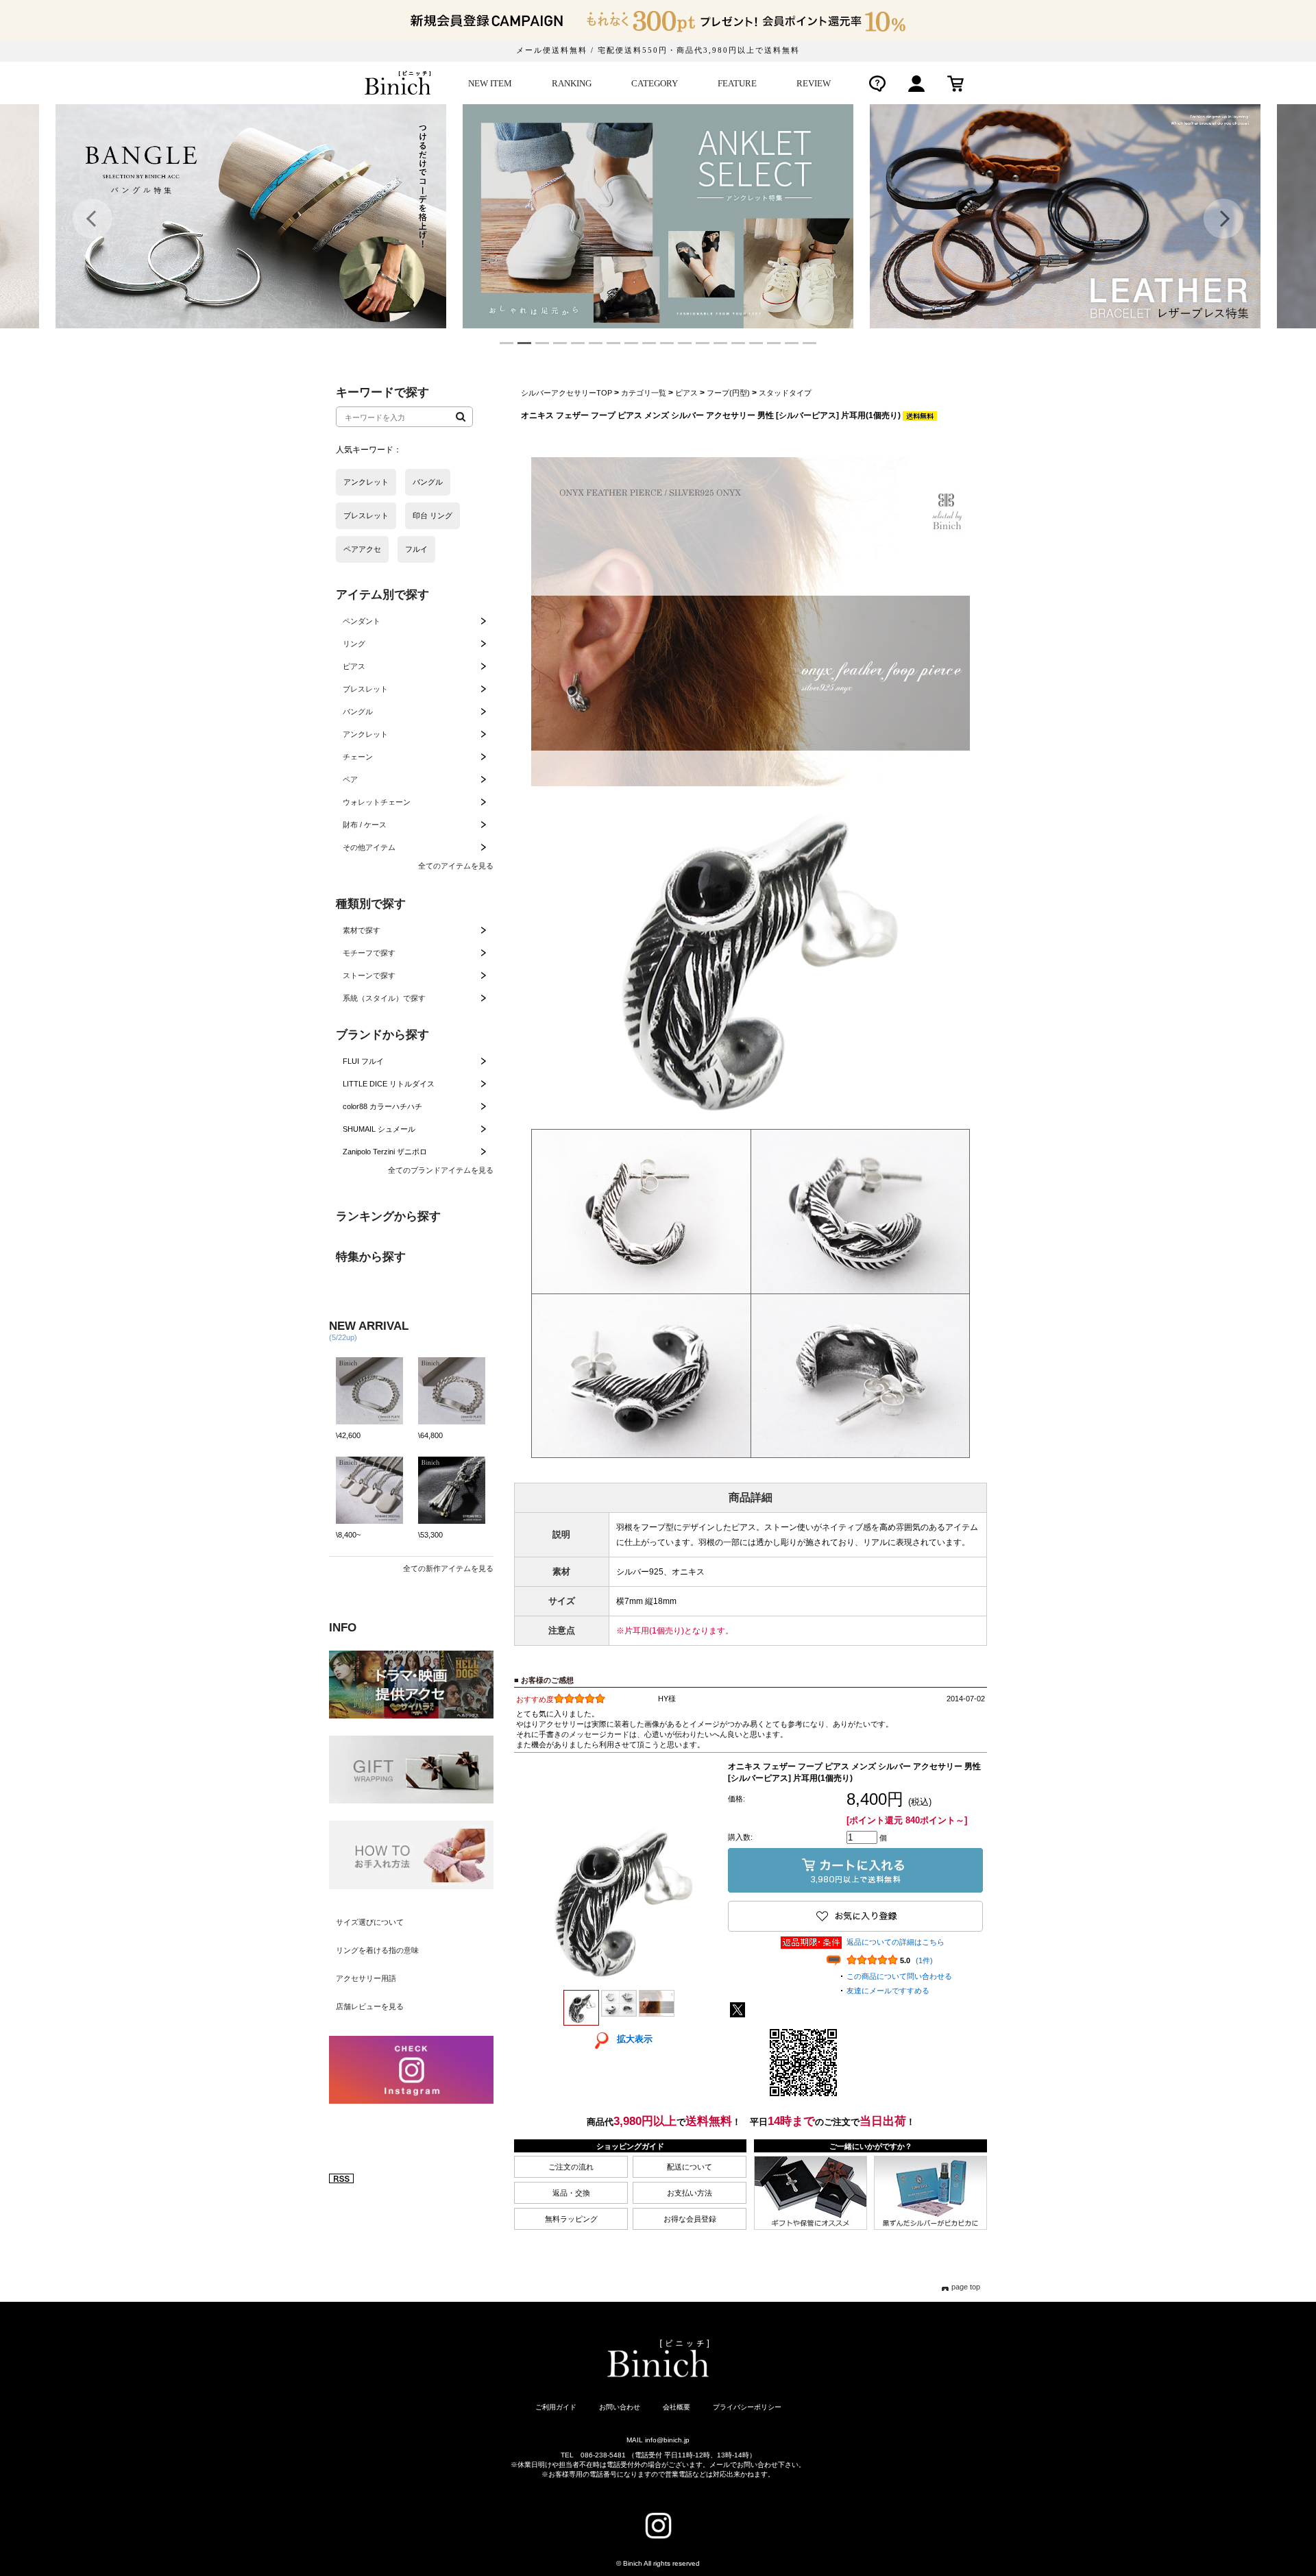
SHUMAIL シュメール (379, 1129)
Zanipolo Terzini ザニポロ (385, 1152)
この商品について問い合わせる (899, 1976)
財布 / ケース (365, 825)
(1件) (924, 1960)
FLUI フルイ (363, 1061)
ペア (350, 779)
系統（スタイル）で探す (384, 998)
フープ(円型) (728, 393)
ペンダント (362, 621)
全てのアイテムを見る (456, 866)
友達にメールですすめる (888, 1991)
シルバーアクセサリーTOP (566, 393)
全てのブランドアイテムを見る (441, 1170)
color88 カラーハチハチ (382, 1106)
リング (354, 644)
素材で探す (362, 930)
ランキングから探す (388, 1216)
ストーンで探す (369, 975)
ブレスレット (365, 689)
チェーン (358, 757)
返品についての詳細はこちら (895, 1942)
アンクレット (365, 734)
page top (966, 2287)
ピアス (354, 666)
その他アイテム (369, 847)
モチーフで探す (369, 953)
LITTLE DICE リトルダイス (389, 1084)
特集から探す (371, 1257)
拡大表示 (635, 2039)
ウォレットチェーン (377, 802)
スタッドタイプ (785, 393)
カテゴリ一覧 (644, 393)
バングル (358, 712)
